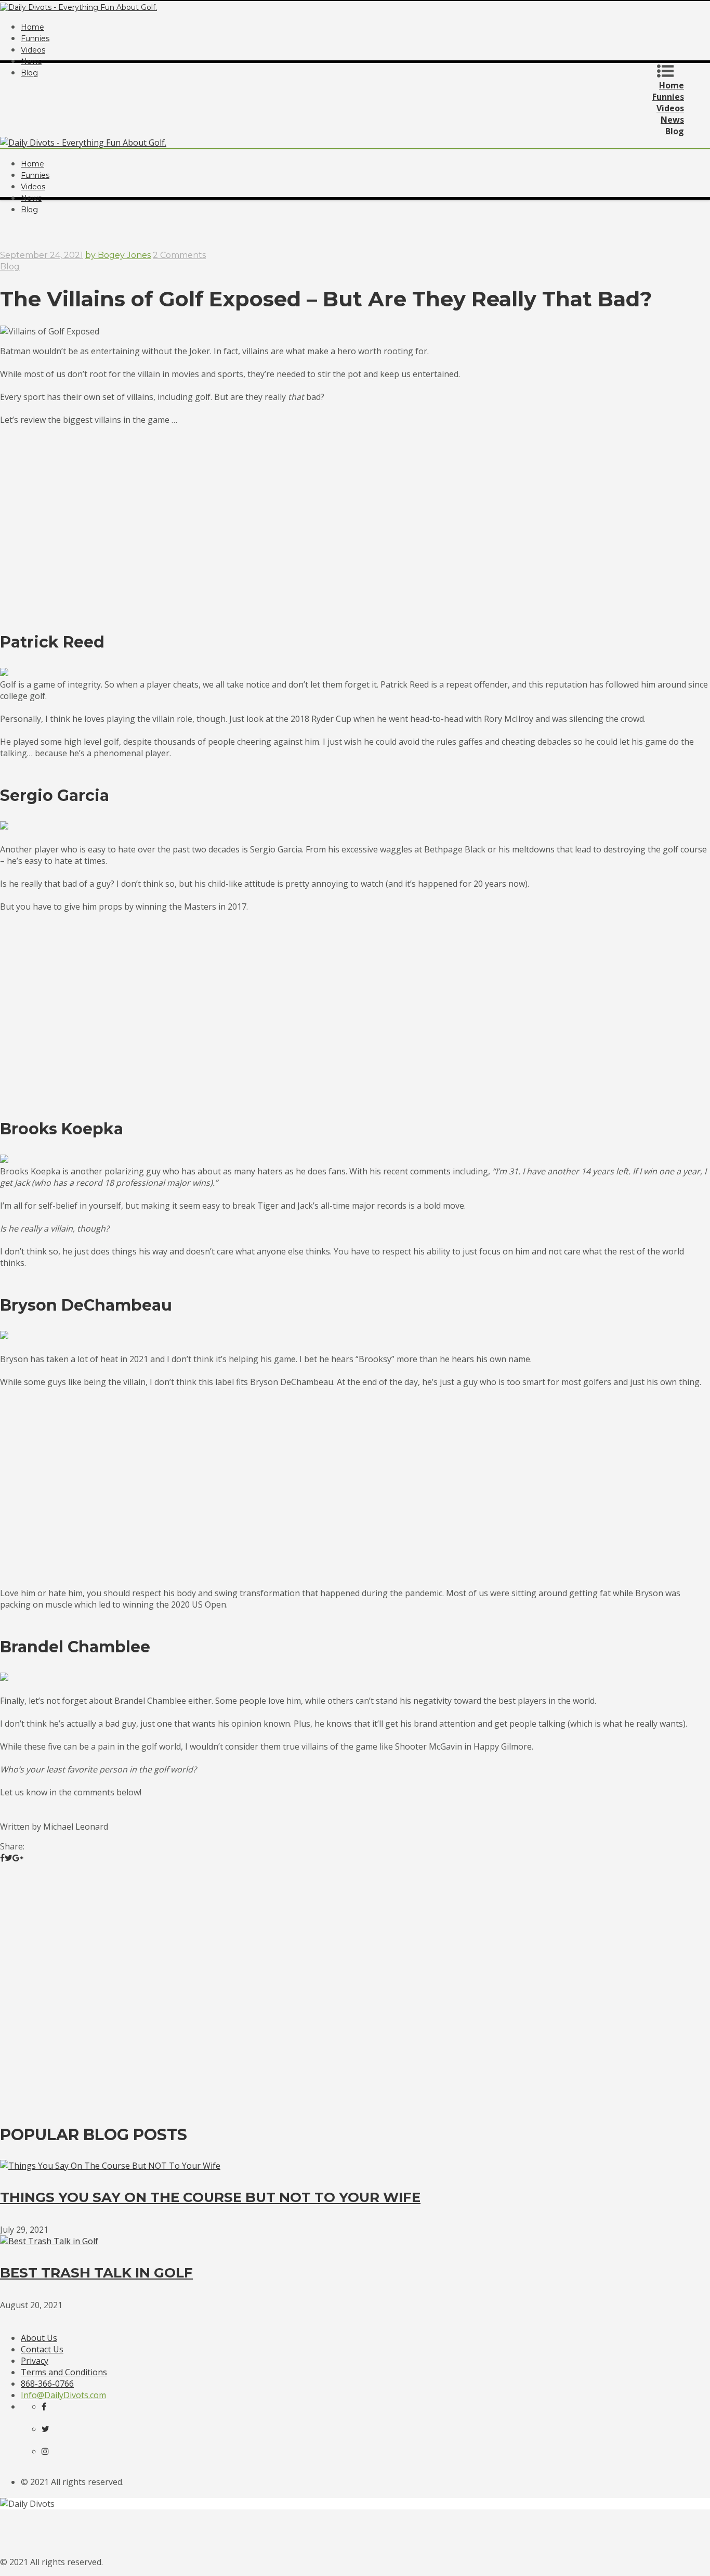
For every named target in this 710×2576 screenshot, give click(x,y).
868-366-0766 (47, 2384)
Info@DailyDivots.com (63, 2395)
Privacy (35, 2361)
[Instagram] (52, 2451)
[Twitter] (52, 2429)
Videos (33, 50)
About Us (39, 2338)
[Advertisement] (355, 223)
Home (32, 27)
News (31, 61)
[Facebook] (52, 2406)
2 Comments (179, 255)
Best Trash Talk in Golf (96, 2273)
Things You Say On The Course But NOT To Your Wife (210, 2197)
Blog (10, 267)
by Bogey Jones (118, 255)
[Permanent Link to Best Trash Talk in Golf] (49, 2241)
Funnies (35, 38)
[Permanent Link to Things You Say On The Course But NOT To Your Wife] (110, 2166)
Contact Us (42, 2349)
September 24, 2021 (42, 255)
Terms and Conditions (64, 2372)
